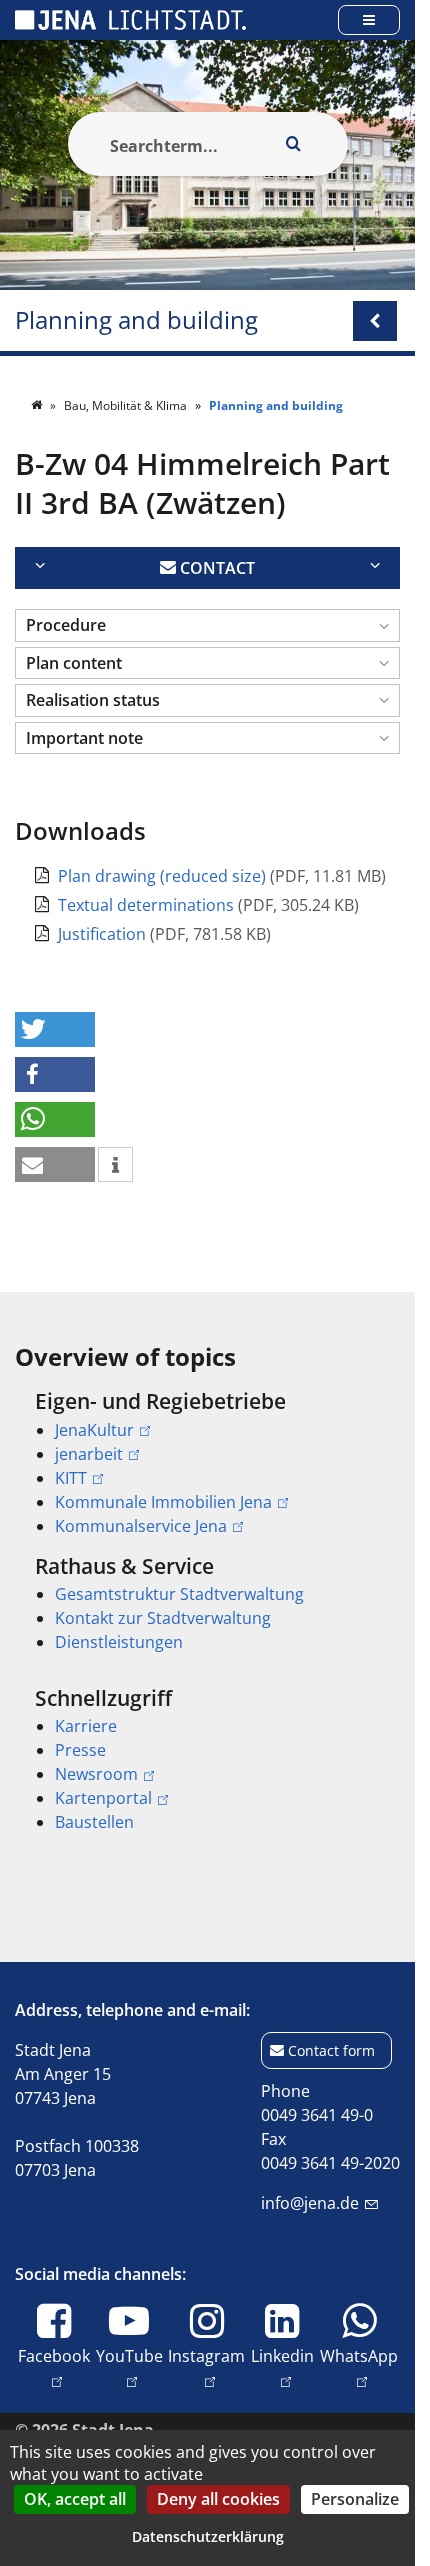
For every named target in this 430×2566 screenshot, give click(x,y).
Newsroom (96, 1774)
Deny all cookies (218, 2499)
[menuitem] (207, 1463)
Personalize (355, 2499)
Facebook (54, 2355)
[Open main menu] (369, 19)
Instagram (206, 2355)
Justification (104, 934)
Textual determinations (148, 905)
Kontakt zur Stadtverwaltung (163, 1618)
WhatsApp (359, 2355)
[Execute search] (294, 144)
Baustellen (94, 1822)
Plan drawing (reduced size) (164, 876)
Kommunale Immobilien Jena (163, 1502)
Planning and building (136, 320)
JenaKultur (94, 1430)
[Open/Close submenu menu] (375, 321)
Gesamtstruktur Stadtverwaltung (179, 1594)
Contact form (331, 2050)
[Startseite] (38, 405)
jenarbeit (89, 1454)
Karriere (86, 1726)
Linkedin (282, 2355)
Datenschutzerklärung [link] (208, 2536)
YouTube (129, 2355)
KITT (71, 1478)
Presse (80, 1750)
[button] (207, 625)
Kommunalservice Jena (141, 1526)
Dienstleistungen (119, 1642)
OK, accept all (75, 2499)
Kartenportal (103, 1798)
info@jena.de (310, 2203)
